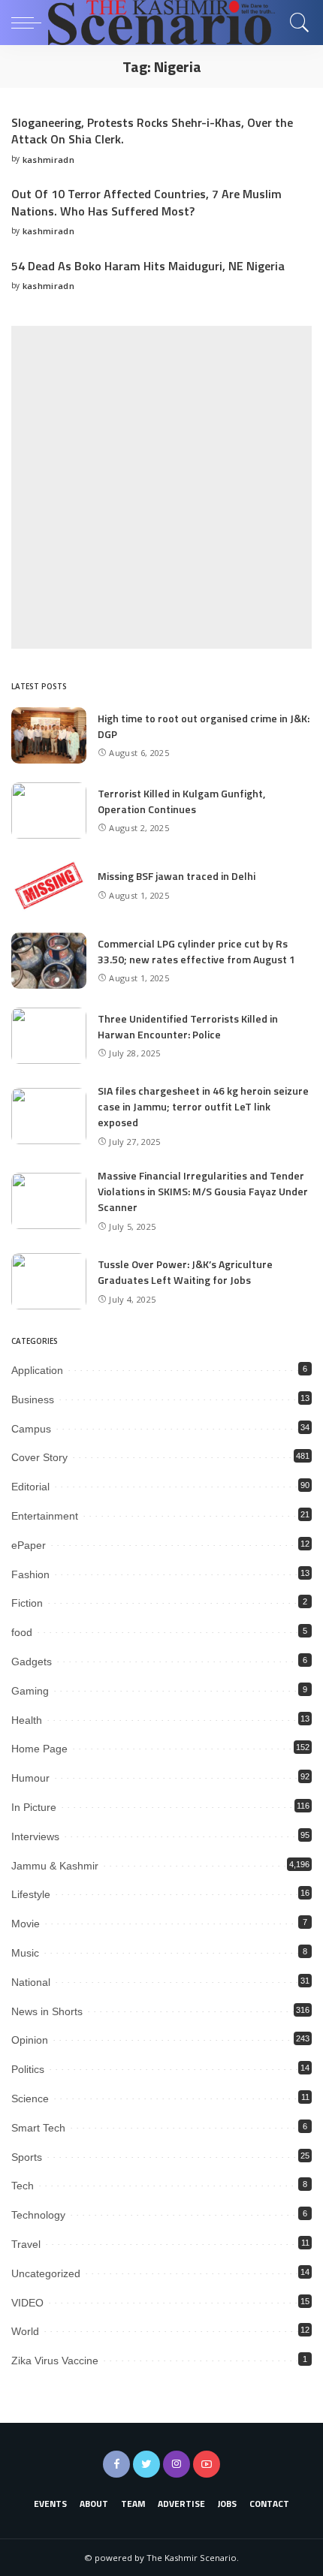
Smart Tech (38, 2128)
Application (37, 1370)
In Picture (34, 1807)
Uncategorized (46, 2273)
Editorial (30, 1487)
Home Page (39, 1749)
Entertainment (45, 1516)
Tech (23, 2186)
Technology (38, 2215)
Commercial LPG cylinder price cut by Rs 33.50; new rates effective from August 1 (196, 951)
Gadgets (32, 1662)
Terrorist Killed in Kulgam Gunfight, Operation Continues (181, 801)
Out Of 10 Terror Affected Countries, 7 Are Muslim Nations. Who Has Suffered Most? (146, 202)
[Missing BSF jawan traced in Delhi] (49, 886)
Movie (26, 1924)
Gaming (30, 1691)
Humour (30, 1778)
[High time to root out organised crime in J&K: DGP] (49, 735)
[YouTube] (207, 2464)
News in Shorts (47, 2011)
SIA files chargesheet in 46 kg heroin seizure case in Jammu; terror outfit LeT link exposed (203, 1106)
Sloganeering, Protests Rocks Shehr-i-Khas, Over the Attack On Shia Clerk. (152, 131)
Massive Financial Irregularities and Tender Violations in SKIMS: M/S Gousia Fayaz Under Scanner (203, 1191)
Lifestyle (31, 1894)
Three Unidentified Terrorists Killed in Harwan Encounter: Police (188, 1026)
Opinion (30, 2040)
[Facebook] (116, 2464)
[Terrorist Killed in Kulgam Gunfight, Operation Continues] (49, 810)
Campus (31, 1429)
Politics (28, 2069)
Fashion (30, 1574)
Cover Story (39, 1457)
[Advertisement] (161, 487)
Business (33, 1399)
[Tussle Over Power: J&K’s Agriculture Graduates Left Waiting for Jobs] (49, 1281)
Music (25, 1953)
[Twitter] (146, 2464)
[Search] (296, 23)
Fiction (27, 1603)
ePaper (29, 1545)
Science (30, 2098)
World (25, 2331)
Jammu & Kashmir (55, 1866)
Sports (27, 2157)
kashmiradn (48, 160)
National (31, 1982)
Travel (26, 2244)
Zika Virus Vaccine (55, 2361)
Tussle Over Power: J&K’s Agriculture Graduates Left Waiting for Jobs (185, 1272)
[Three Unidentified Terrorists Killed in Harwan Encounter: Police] (49, 1036)
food (22, 1632)
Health (27, 1720)
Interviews (35, 1836)
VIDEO (27, 2303)
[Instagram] (177, 2464)
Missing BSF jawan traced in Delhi (177, 876)
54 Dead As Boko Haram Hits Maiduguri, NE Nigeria (148, 266)
